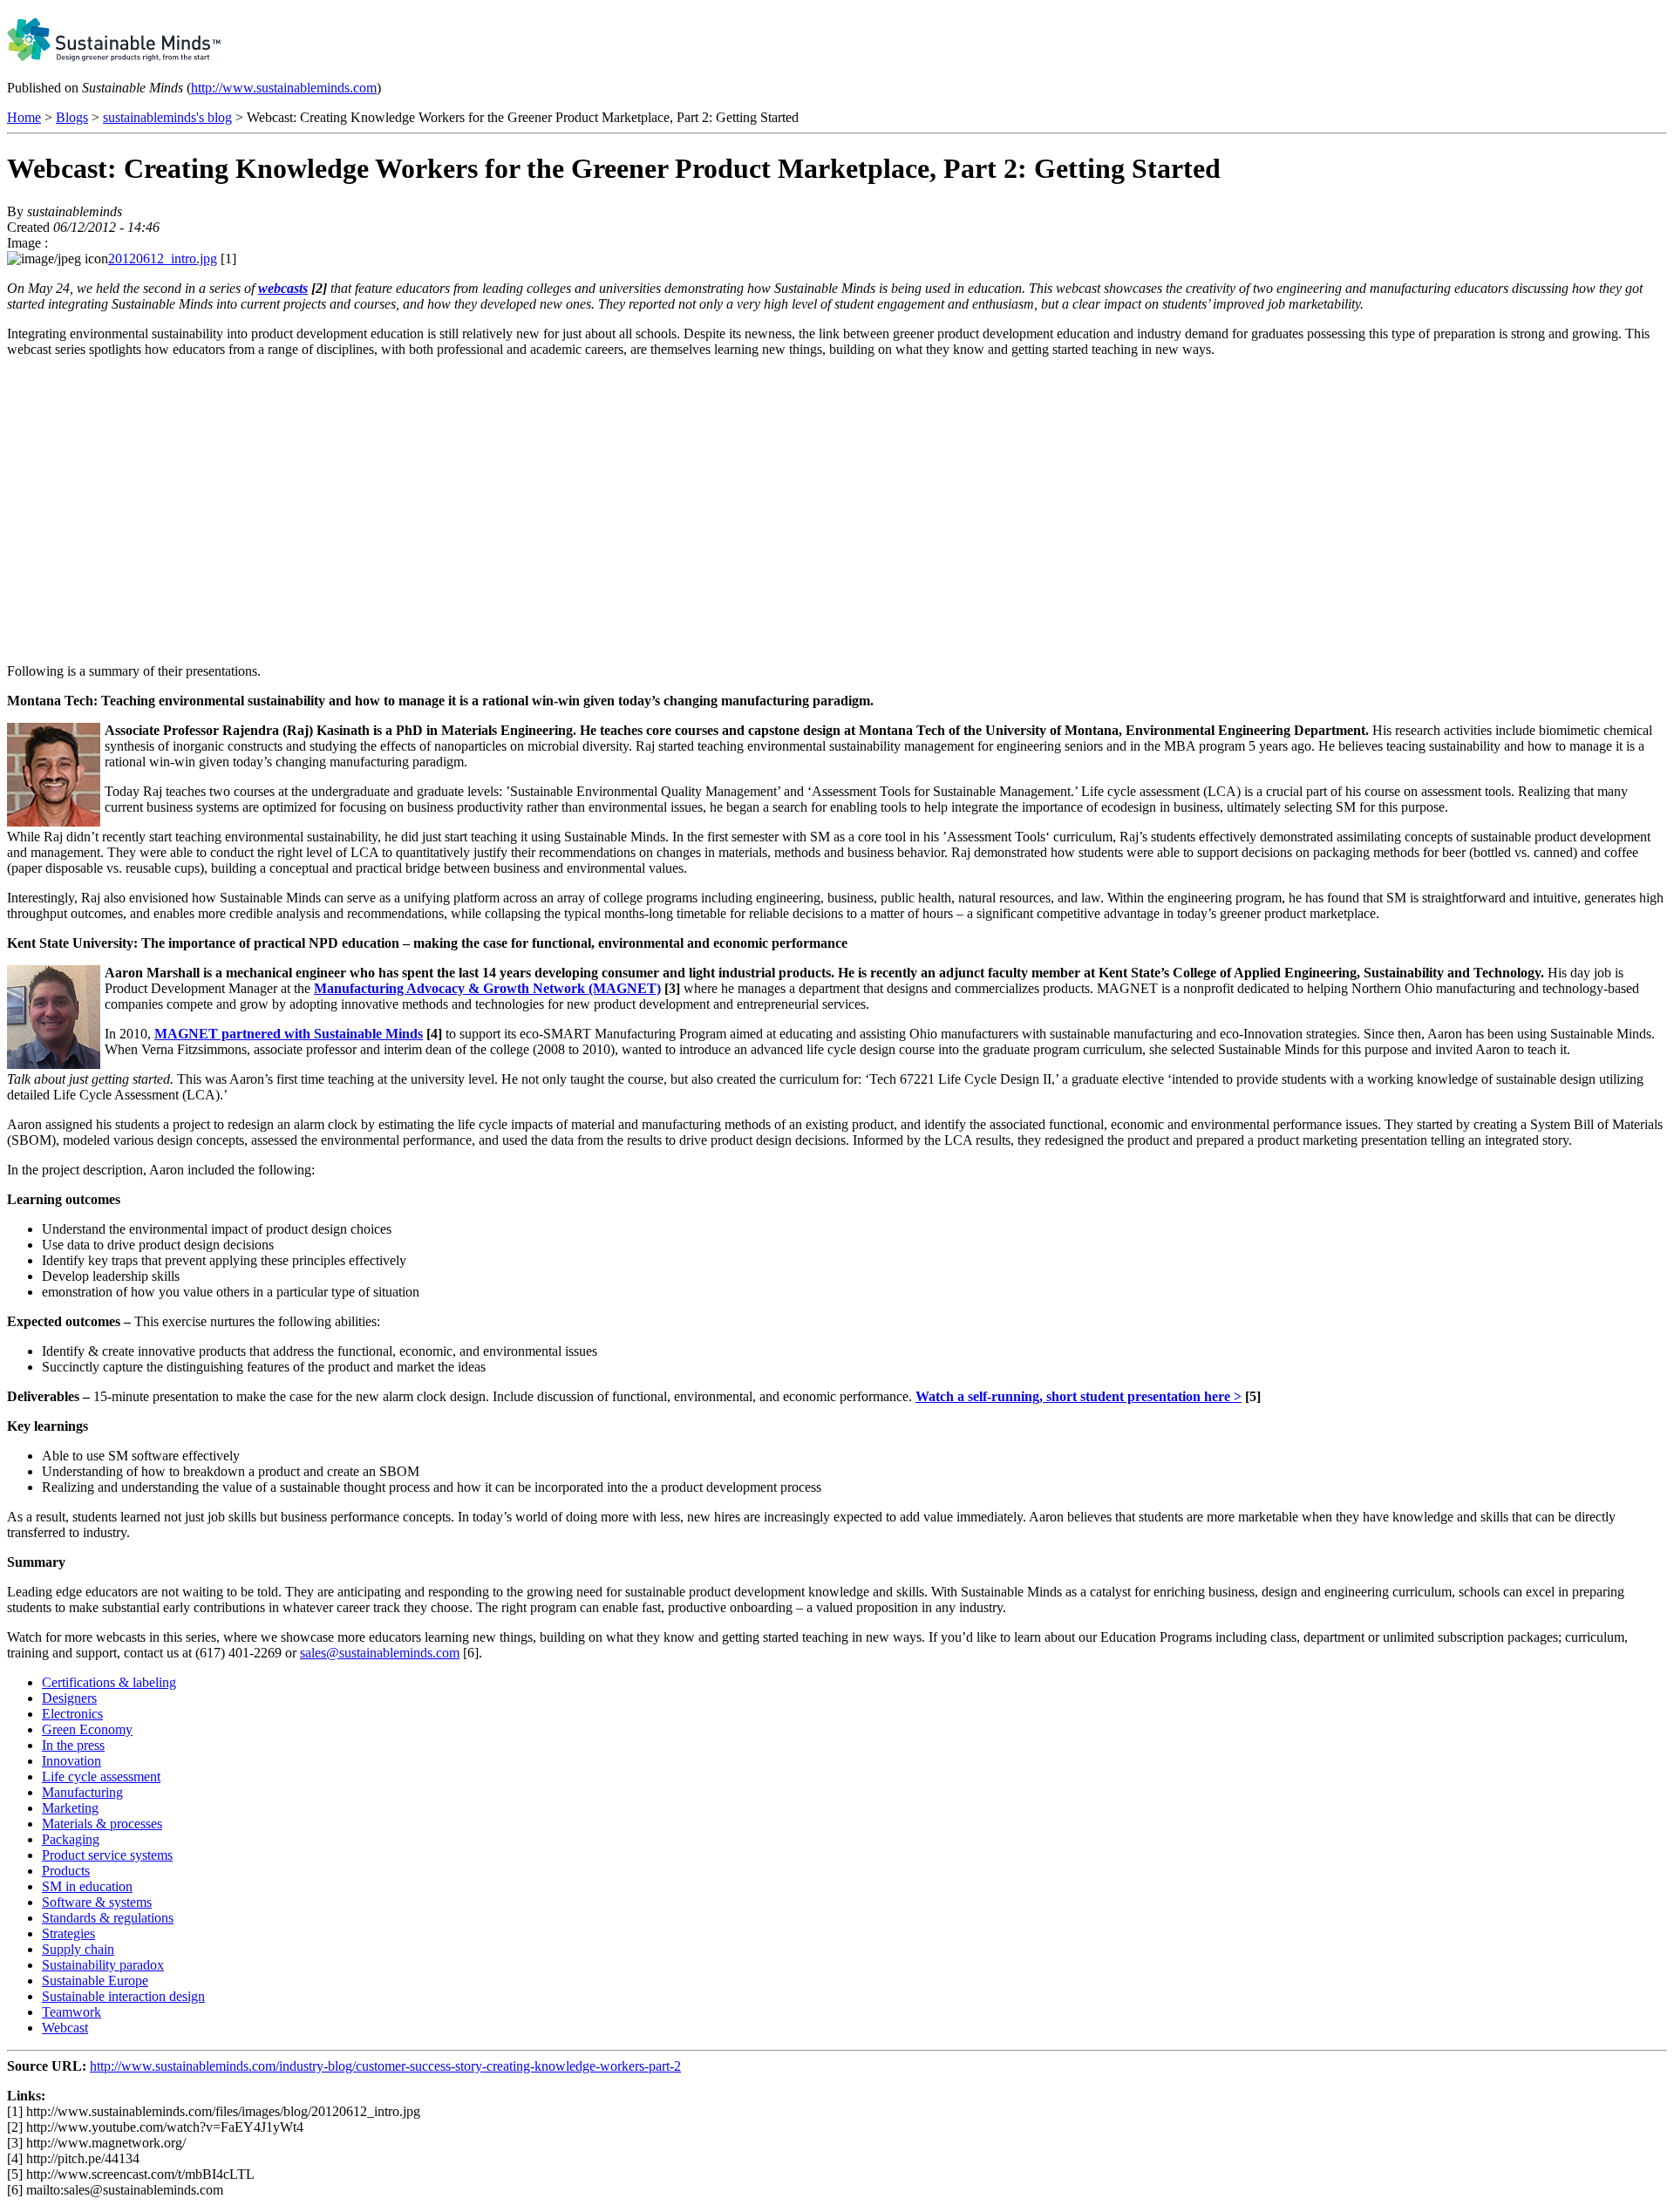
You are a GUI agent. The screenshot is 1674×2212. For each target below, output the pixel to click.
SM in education (87, 1886)
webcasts (283, 288)
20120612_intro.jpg (163, 259)
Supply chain (78, 1949)
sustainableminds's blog (167, 117)
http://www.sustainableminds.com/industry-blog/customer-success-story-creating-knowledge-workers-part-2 (385, 2066)
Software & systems (97, 1902)
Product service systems (107, 1855)
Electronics (72, 1714)
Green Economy (87, 1729)
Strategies (68, 1933)
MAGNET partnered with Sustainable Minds (289, 1034)
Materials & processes (102, 1824)
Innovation (71, 1761)
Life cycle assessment (101, 1776)
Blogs (72, 117)
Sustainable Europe (95, 1981)
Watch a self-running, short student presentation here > (1079, 1396)
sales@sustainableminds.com (380, 1653)
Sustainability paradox (103, 1965)
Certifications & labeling (109, 1682)
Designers (69, 1698)
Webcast (65, 2028)
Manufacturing (82, 1792)
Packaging (71, 1839)
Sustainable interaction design (123, 1996)
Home (24, 117)
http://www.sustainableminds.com (284, 88)
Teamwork (71, 2012)
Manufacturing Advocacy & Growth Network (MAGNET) (487, 988)
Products (66, 1871)
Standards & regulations (108, 1918)
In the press (73, 1745)
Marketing (70, 1808)
